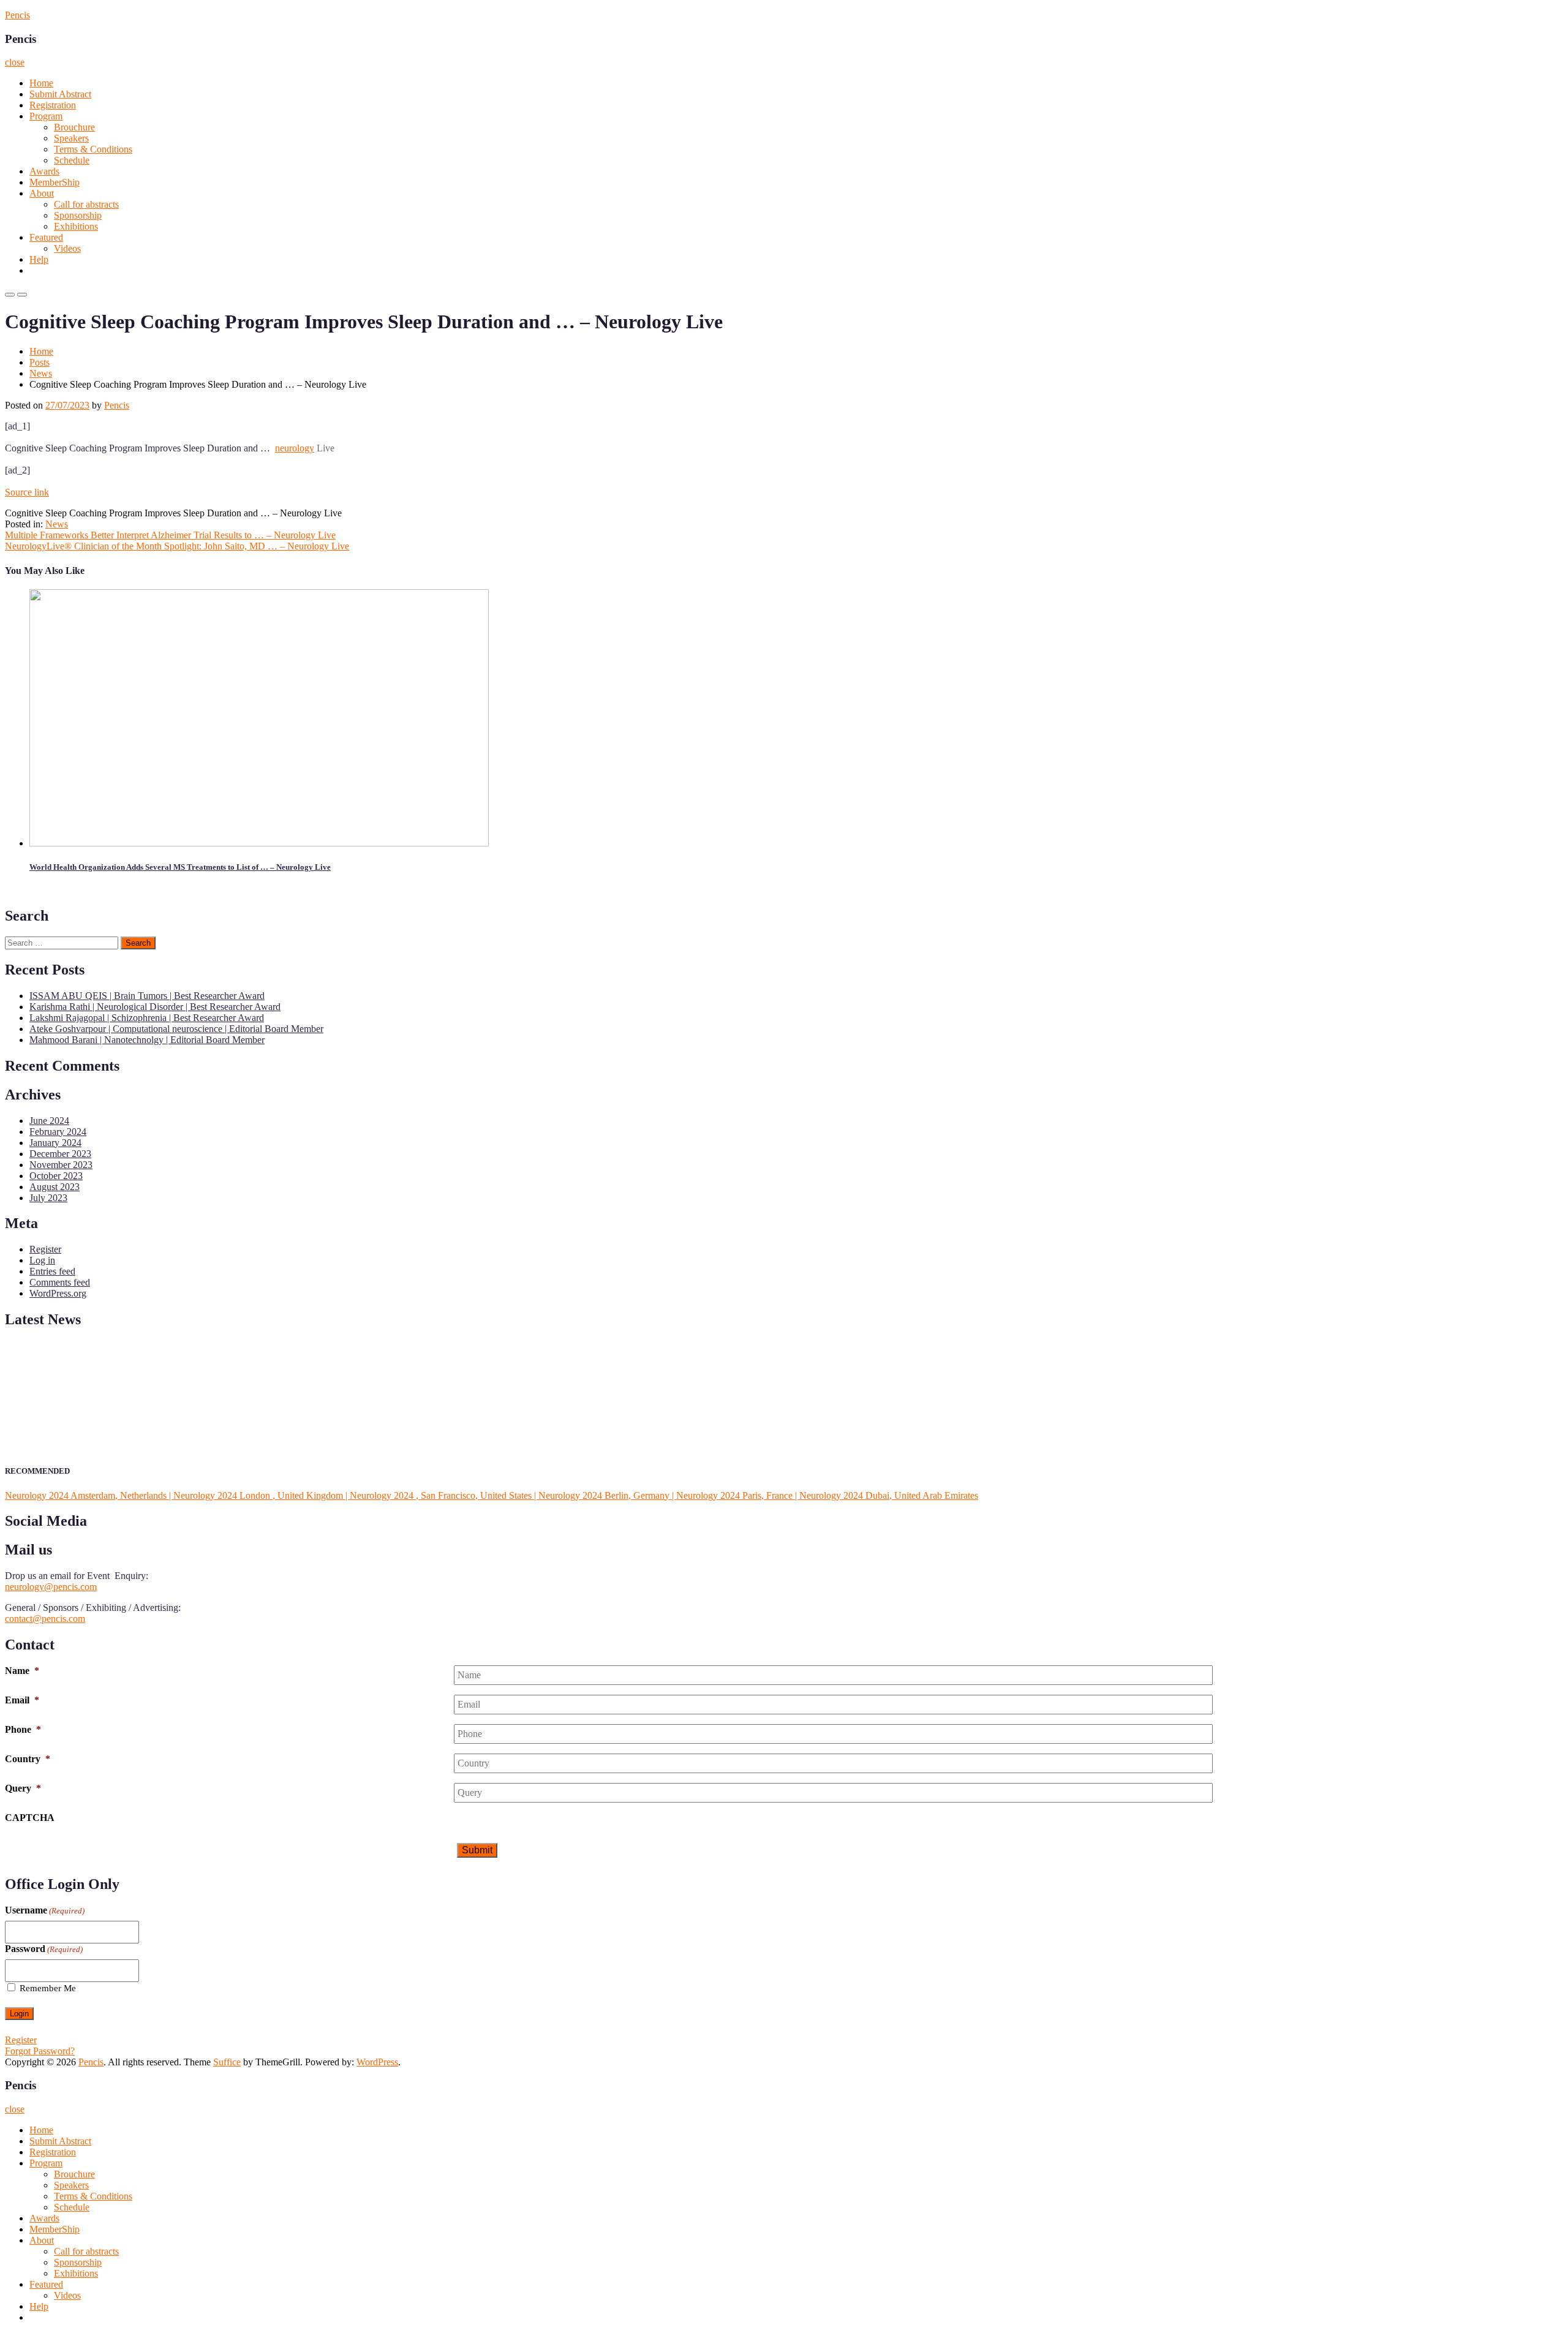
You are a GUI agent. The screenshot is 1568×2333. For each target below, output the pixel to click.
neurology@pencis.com (51, 1587)
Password (44, 1949)
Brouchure (74, 127)
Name (22, 1671)
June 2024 (49, 1121)
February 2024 (58, 1132)
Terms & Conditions (93, 149)
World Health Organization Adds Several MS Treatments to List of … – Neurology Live (180, 867)
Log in (42, 1260)
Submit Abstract (60, 94)
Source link (27, 492)
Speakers (71, 138)
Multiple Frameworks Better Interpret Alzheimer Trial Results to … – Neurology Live (170, 535)
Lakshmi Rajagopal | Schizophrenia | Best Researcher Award (147, 1018)
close (15, 62)
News (41, 373)
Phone (23, 1729)
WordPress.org (58, 1293)
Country (28, 1759)
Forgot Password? (40, 2051)
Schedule (72, 160)
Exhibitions (76, 226)
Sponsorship (78, 215)
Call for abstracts (86, 204)
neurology (295, 448)
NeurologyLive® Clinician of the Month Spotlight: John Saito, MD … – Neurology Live (177, 546)
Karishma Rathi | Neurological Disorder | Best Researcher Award (155, 1007)
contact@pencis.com (45, 1619)
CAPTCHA (30, 1818)
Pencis (17, 15)
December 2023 (60, 1154)
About (42, 193)
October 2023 (56, 1176)
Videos (67, 248)
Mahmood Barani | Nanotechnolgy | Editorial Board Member (147, 1040)
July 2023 (48, 1198)
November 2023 (61, 1165)
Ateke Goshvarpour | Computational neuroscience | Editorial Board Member (176, 1029)
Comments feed (60, 1282)
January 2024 (55, 1143)
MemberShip (55, 182)
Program (46, 116)
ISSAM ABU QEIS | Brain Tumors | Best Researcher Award (147, 996)
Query (23, 1788)
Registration (53, 105)
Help (39, 259)
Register (45, 1249)
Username (45, 1910)
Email (22, 1700)
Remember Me (48, 1988)
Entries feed (52, 1271)
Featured (46, 237)
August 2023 (55, 1187)
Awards (44, 171)
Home (41, 83)
